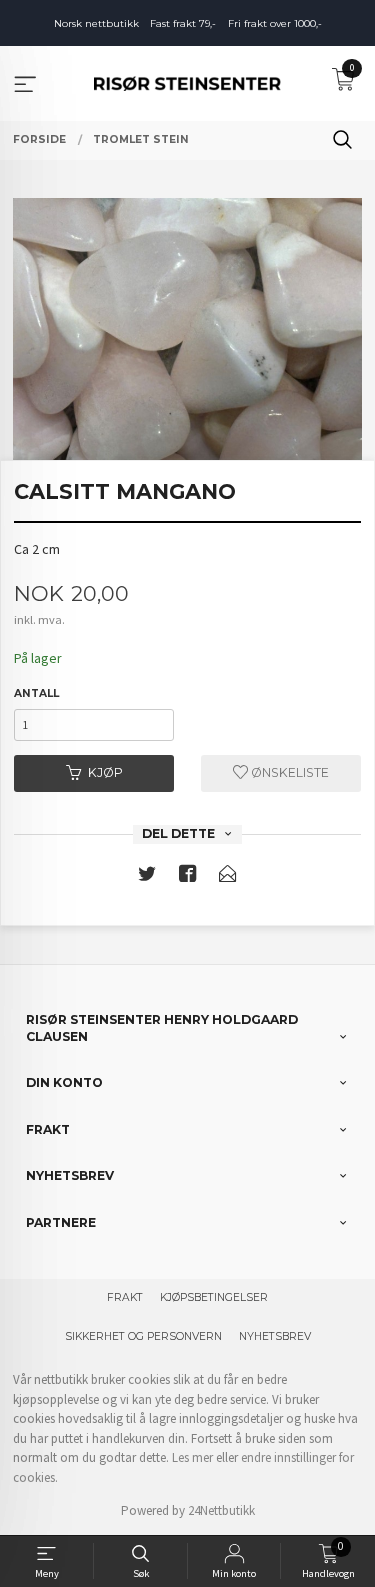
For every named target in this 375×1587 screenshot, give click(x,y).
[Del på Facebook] (188, 877)
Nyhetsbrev (275, 1336)
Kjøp (105, 772)
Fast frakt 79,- (183, 23)
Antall (36, 693)
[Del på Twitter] (147, 877)
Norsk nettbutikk (96, 23)
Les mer (192, 1457)
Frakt (125, 1297)
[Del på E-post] (228, 877)
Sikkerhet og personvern (143, 1336)
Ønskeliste (288, 772)
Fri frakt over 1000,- (275, 23)
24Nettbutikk (221, 1510)
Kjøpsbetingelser (214, 1297)
